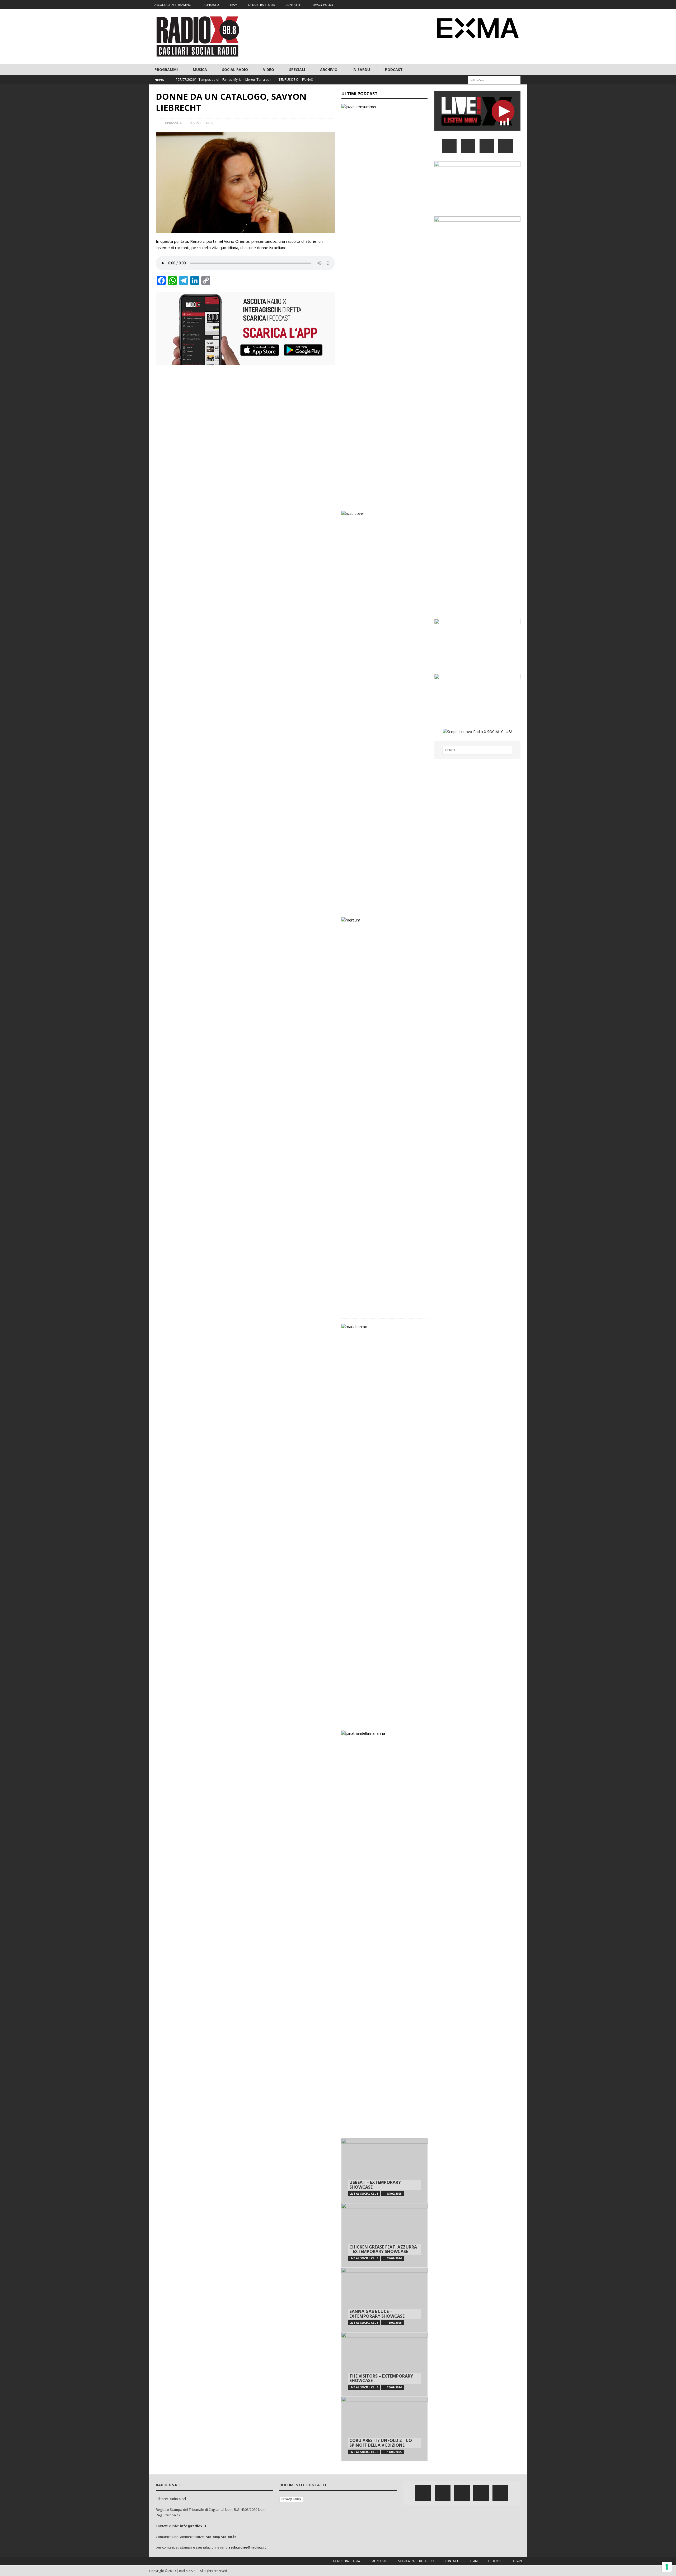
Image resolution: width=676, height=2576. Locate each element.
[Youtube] (512, 5)
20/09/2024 (394, 2387)
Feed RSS (495, 2561)
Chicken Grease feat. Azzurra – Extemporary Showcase (383, 2249)
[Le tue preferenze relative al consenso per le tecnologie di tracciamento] (667, 2567)
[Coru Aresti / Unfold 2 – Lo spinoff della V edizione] (384, 2429)
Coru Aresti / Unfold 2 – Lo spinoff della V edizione (381, 2443)
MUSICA (200, 70)
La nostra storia (346, 2561)
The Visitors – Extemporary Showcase (381, 2378)
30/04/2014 (173, 123)
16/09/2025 (394, 2323)
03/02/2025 (394, 2194)
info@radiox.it (193, 2526)
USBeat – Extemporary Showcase (375, 2185)
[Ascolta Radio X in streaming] (477, 127)
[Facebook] (481, 5)
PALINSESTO (210, 5)
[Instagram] (502, 5)
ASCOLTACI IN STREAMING (173, 5)
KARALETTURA (201, 123)
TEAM (233, 5)
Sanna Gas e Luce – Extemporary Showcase (377, 2314)
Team (474, 2561)
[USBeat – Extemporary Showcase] (384, 2171)
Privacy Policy (291, 2499)
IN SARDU (361, 70)
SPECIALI (297, 70)
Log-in (517, 2561)
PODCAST (394, 70)
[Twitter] (492, 5)
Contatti (452, 2561)
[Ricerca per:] (494, 80)
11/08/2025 (394, 2452)
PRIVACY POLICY (322, 5)
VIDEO (269, 70)
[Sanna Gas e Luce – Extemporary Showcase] (384, 2300)
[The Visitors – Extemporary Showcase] (384, 2364)
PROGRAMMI (166, 70)
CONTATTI (293, 5)
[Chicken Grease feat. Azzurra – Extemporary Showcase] (384, 2235)
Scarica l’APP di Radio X (416, 2561)
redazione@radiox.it (248, 2547)
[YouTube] (506, 146)
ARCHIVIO (329, 70)
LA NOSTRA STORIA (261, 5)
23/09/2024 (394, 2258)
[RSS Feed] (522, 5)
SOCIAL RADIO (235, 70)
